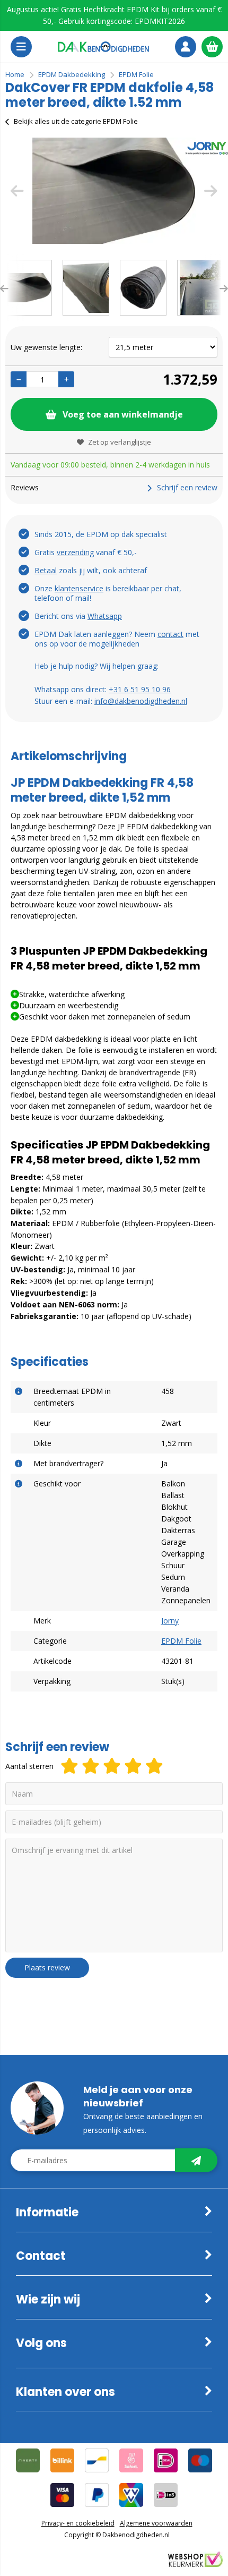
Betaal (46, 570)
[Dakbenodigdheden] (103, 47)
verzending (75, 552)
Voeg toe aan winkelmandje (123, 414)
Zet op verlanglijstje (120, 442)
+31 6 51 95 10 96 (140, 689)
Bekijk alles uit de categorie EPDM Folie (76, 121)
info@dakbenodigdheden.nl (141, 701)
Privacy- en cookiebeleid (78, 2523)
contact (170, 634)
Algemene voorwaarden (156, 2523)
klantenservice (79, 588)
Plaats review (47, 1967)
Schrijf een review (187, 487)
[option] (114, 191)
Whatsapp (105, 616)
